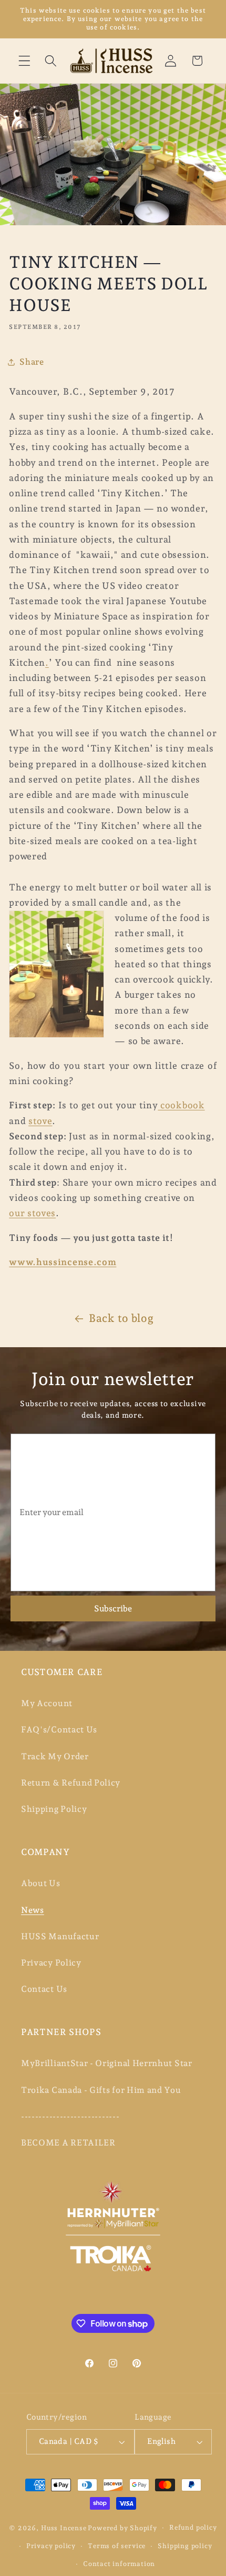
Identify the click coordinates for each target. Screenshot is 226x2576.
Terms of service (117, 2546)
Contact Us (44, 1989)
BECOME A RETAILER (68, 2143)
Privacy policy (51, 2546)
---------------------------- (70, 2116)
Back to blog (121, 1318)
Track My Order (55, 1756)
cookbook (181, 1105)
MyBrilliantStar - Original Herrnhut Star (107, 2063)
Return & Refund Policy (71, 1783)
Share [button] (32, 362)
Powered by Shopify (122, 2527)
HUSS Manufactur (60, 1936)
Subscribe (113, 1608)
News (33, 1910)
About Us (41, 1883)
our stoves (32, 1213)
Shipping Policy (54, 1809)
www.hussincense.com (63, 1262)
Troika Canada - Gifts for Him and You (101, 2090)
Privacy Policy (51, 1963)
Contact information (119, 2564)
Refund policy (193, 2527)
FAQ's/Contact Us (59, 1730)
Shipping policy (185, 2546)
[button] (24, 61)
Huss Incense (64, 2527)
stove (40, 1121)
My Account (47, 1703)
